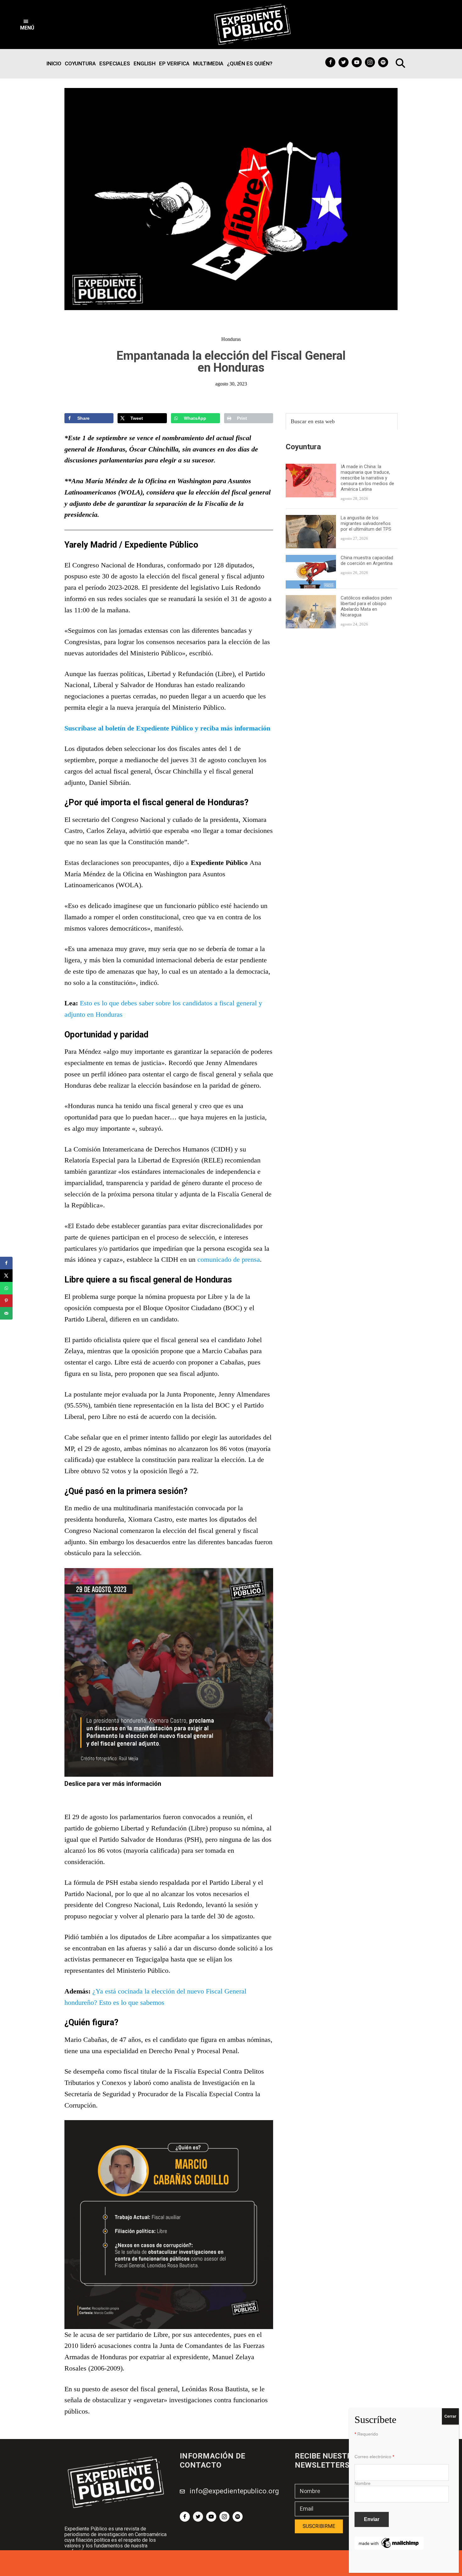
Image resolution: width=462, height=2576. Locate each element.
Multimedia (208, 63)
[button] (27, 25)
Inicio (54, 63)
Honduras (231, 339)
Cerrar (450, 2416)
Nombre (363, 2483)
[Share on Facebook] (6, 1263)
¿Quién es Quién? (250, 63)
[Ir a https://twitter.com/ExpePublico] (344, 62)
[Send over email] (6, 1313)
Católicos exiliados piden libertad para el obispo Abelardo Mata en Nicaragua (366, 606)
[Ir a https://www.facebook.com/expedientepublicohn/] (330, 62)
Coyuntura (80, 63)
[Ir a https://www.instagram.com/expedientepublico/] (370, 62)
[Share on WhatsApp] (6, 1288)
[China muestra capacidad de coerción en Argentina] (311, 559)
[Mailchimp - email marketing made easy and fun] (389, 2540)
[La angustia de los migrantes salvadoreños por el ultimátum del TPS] (311, 519)
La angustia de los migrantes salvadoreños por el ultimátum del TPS (367, 523)
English (145, 63)
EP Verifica (174, 63)
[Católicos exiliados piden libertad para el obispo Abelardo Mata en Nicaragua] (311, 599)
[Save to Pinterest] (6, 1301)
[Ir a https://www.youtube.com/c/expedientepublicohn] (357, 62)
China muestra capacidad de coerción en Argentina (367, 561)
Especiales (115, 63)
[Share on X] (6, 1276)
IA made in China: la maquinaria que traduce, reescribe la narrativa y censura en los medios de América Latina (367, 478)
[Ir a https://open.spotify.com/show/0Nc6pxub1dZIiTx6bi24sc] (383, 62)
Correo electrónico (374, 2457)
